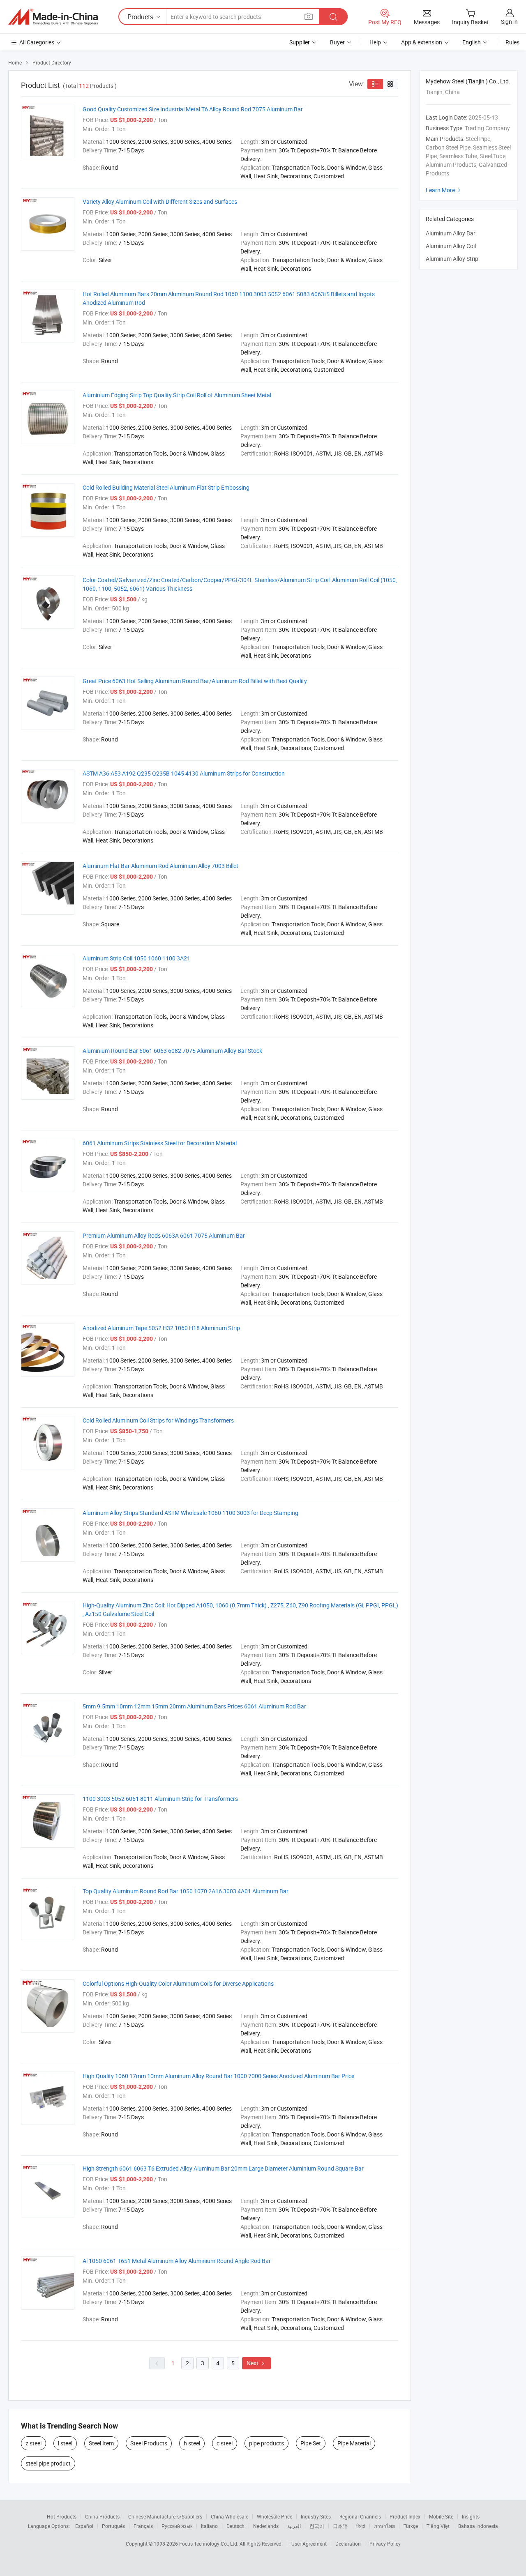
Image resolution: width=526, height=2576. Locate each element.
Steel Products (149, 2443)
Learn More (444, 190)
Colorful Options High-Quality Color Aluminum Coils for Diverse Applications (178, 1983)
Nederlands (266, 2526)
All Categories (37, 42)
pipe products (266, 2443)
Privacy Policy (385, 2544)
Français (143, 2526)
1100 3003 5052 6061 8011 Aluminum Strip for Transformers (160, 1799)
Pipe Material (354, 2443)
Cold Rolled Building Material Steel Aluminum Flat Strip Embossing (166, 487)
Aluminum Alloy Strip (452, 259)
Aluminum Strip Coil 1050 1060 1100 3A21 (136, 958)
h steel (192, 2443)
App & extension (422, 42)
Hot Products (62, 2516)
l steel (65, 2443)
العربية (294, 2526)
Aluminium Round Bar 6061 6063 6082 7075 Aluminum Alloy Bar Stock (172, 1051)
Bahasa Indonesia (478, 2526)
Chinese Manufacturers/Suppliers (165, 2516)
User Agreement (309, 2544)
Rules (512, 42)
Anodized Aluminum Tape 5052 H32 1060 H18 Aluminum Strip (161, 1328)
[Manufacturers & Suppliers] (53, 17)
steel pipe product (48, 2463)
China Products (102, 2516)
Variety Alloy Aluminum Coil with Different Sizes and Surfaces (160, 201)
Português (113, 2526)
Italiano (209, 2526)
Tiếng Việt (438, 2526)
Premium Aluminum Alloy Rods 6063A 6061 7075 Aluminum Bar (164, 1235)
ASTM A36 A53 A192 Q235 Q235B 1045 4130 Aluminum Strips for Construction (184, 773)
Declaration (348, 2544)
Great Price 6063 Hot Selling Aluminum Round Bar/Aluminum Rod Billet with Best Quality (195, 681)
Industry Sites (316, 2516)
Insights (471, 2516)
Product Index (405, 2516)
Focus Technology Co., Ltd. (209, 2544)
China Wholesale (230, 2516)
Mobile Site (441, 2516)
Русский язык (177, 2526)
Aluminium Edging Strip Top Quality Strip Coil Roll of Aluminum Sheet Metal (177, 395)
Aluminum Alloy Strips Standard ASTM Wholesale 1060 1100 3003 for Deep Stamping (190, 1513)
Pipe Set (311, 2443)
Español (84, 2526)
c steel (225, 2443)
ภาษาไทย (384, 2526)
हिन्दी (361, 2526)
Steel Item (101, 2443)
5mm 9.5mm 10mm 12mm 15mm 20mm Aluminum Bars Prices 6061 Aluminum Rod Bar (194, 1706)
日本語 (340, 2526)
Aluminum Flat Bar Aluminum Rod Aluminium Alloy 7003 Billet (160, 866)
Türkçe (411, 2526)
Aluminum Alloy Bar (451, 233)
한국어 (317, 2526)
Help (375, 42)
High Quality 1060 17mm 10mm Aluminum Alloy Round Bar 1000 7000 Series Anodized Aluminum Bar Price (218, 2076)
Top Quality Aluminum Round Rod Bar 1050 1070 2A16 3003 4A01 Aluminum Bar (186, 1891)
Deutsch (235, 2526)
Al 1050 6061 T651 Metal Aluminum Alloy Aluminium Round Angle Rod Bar (177, 2261)
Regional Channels (360, 2516)
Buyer (337, 42)
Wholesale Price (275, 2516)
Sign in (509, 22)
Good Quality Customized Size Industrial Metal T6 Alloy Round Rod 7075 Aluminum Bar (193, 109)
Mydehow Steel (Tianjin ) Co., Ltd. (468, 81)
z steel (33, 2443)
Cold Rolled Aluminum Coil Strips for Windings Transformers (158, 1420)
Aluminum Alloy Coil (451, 246)
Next (256, 2363)
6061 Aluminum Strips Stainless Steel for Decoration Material (160, 1143)
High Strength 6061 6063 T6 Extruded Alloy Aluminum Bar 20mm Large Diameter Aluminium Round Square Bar (223, 2168)
